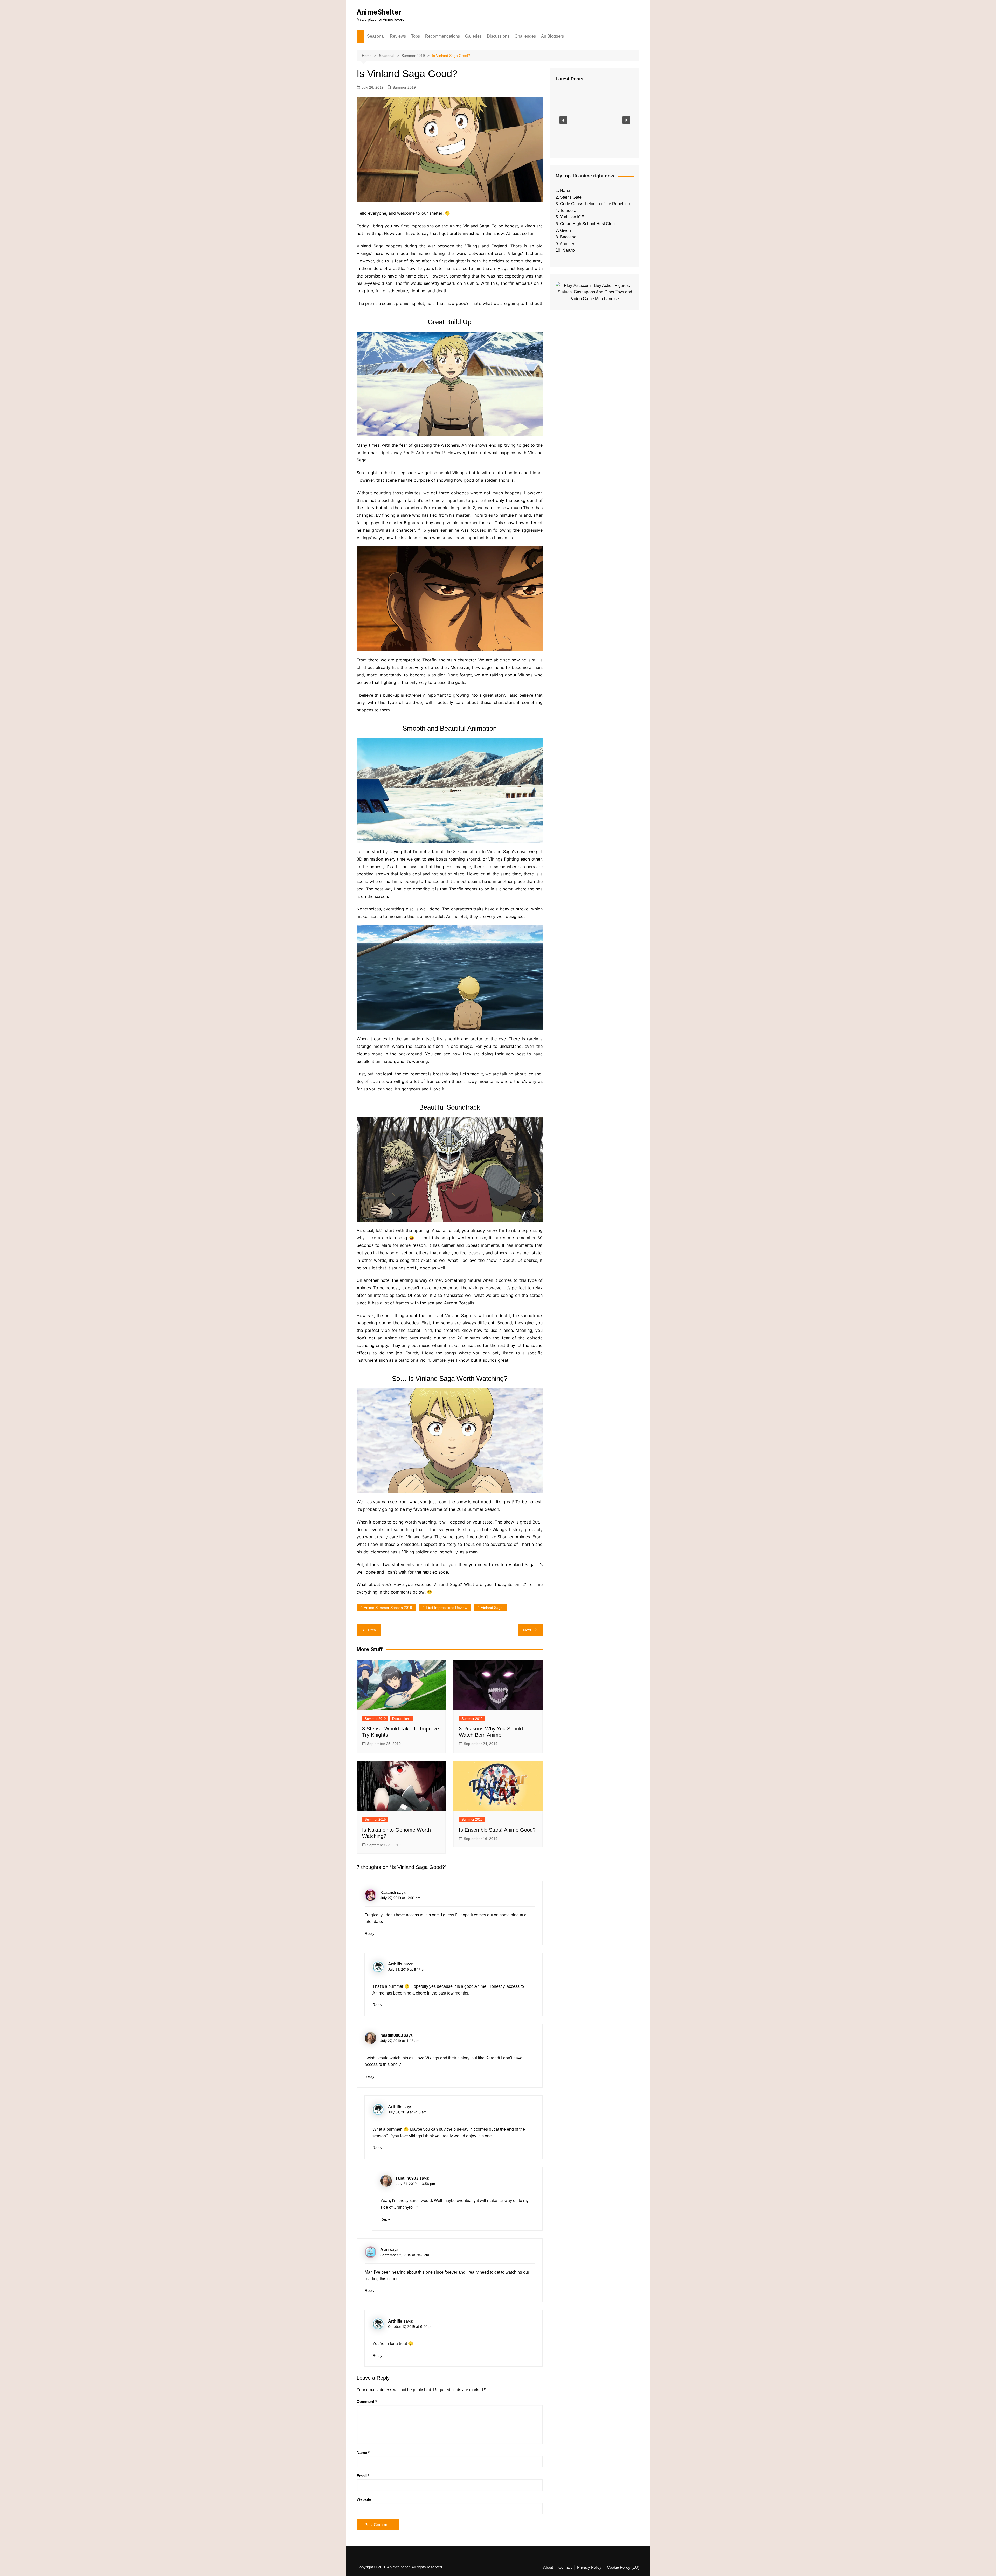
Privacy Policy (589, 2567)
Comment (367, 2402)
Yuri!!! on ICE (572, 217)
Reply (370, 1933)
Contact (565, 2567)
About (548, 2567)
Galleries (473, 36)
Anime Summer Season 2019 (388, 1608)
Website (364, 2499)
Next (527, 1630)
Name (363, 2452)
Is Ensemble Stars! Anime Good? (497, 1830)
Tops (416, 36)
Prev (372, 1630)
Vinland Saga (492, 1608)
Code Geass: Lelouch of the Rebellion (595, 204)
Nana (565, 191)
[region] (595, 120)
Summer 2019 (404, 87)
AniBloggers (552, 36)
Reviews (398, 36)
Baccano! (569, 237)
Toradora (568, 210)
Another (567, 244)
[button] (563, 120)
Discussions (498, 36)
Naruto (569, 250)
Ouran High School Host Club (587, 224)
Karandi (388, 1892)
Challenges (525, 36)
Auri (384, 2250)
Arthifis (395, 1964)
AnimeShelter (379, 12)
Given (565, 230)
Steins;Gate (571, 197)
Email (363, 2476)
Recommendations (442, 36)
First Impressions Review (447, 1608)
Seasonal (376, 36)
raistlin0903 (392, 2035)
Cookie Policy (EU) (623, 2567)
